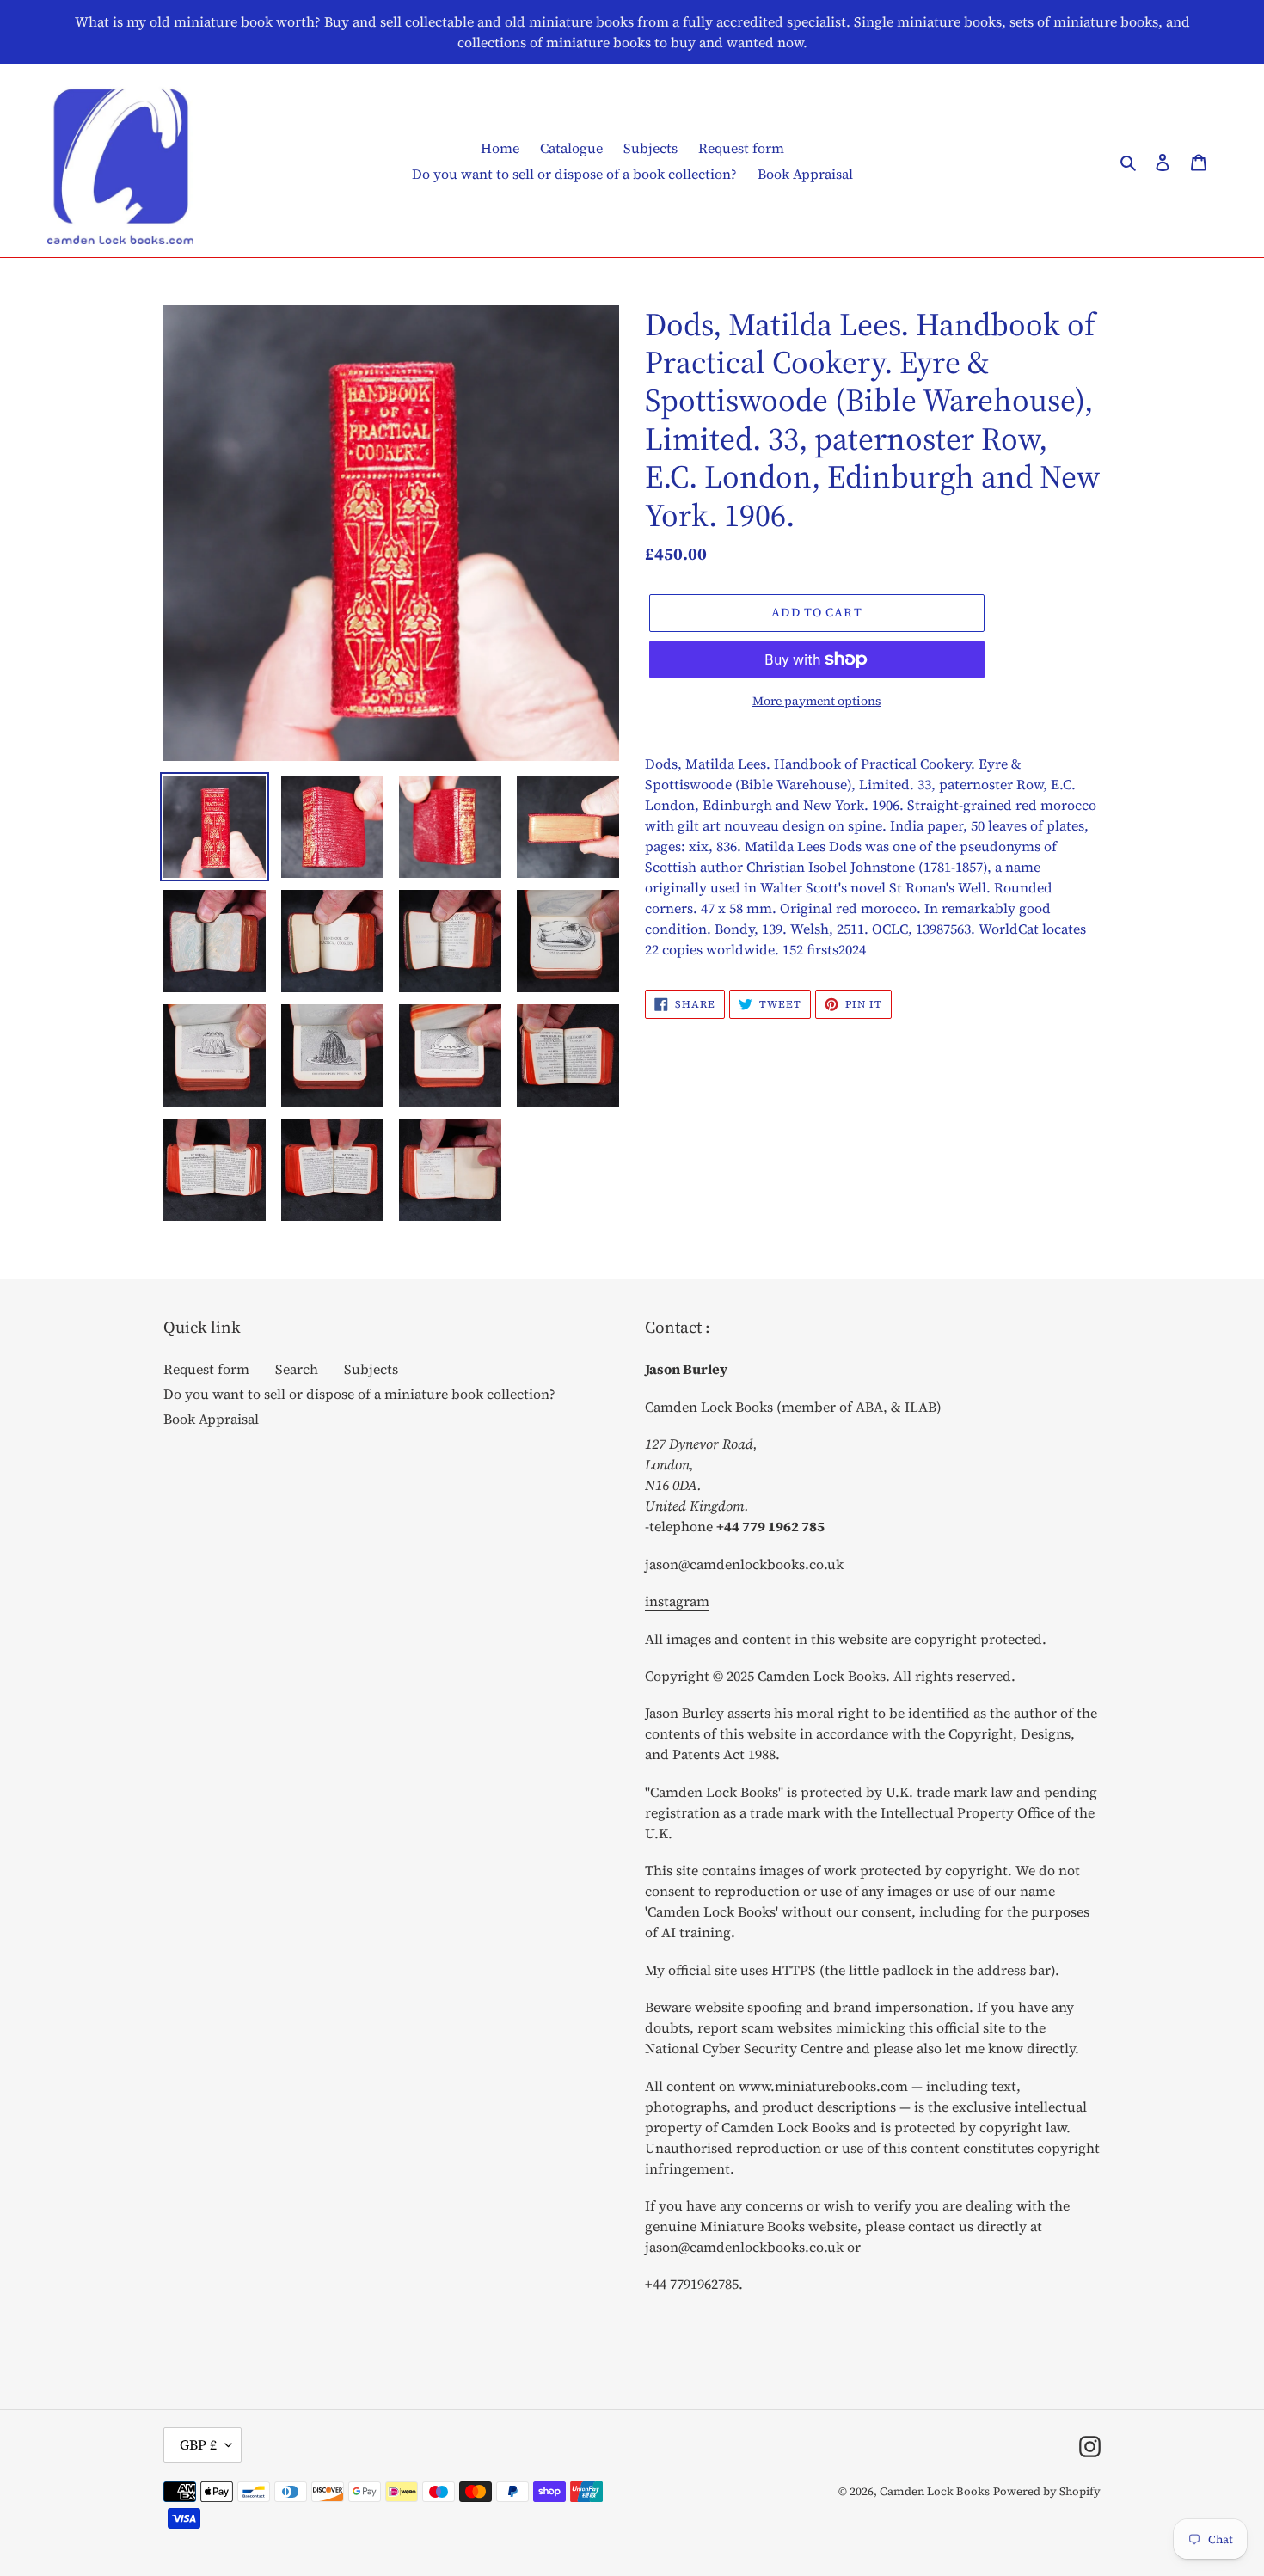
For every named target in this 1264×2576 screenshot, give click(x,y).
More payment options (817, 701)
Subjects (371, 1369)
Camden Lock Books (935, 2491)
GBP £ (198, 2444)
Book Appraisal (211, 1419)
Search (297, 1369)
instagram (677, 1601)
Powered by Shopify (1047, 2491)
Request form (206, 1369)
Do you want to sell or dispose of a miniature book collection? (359, 1394)
